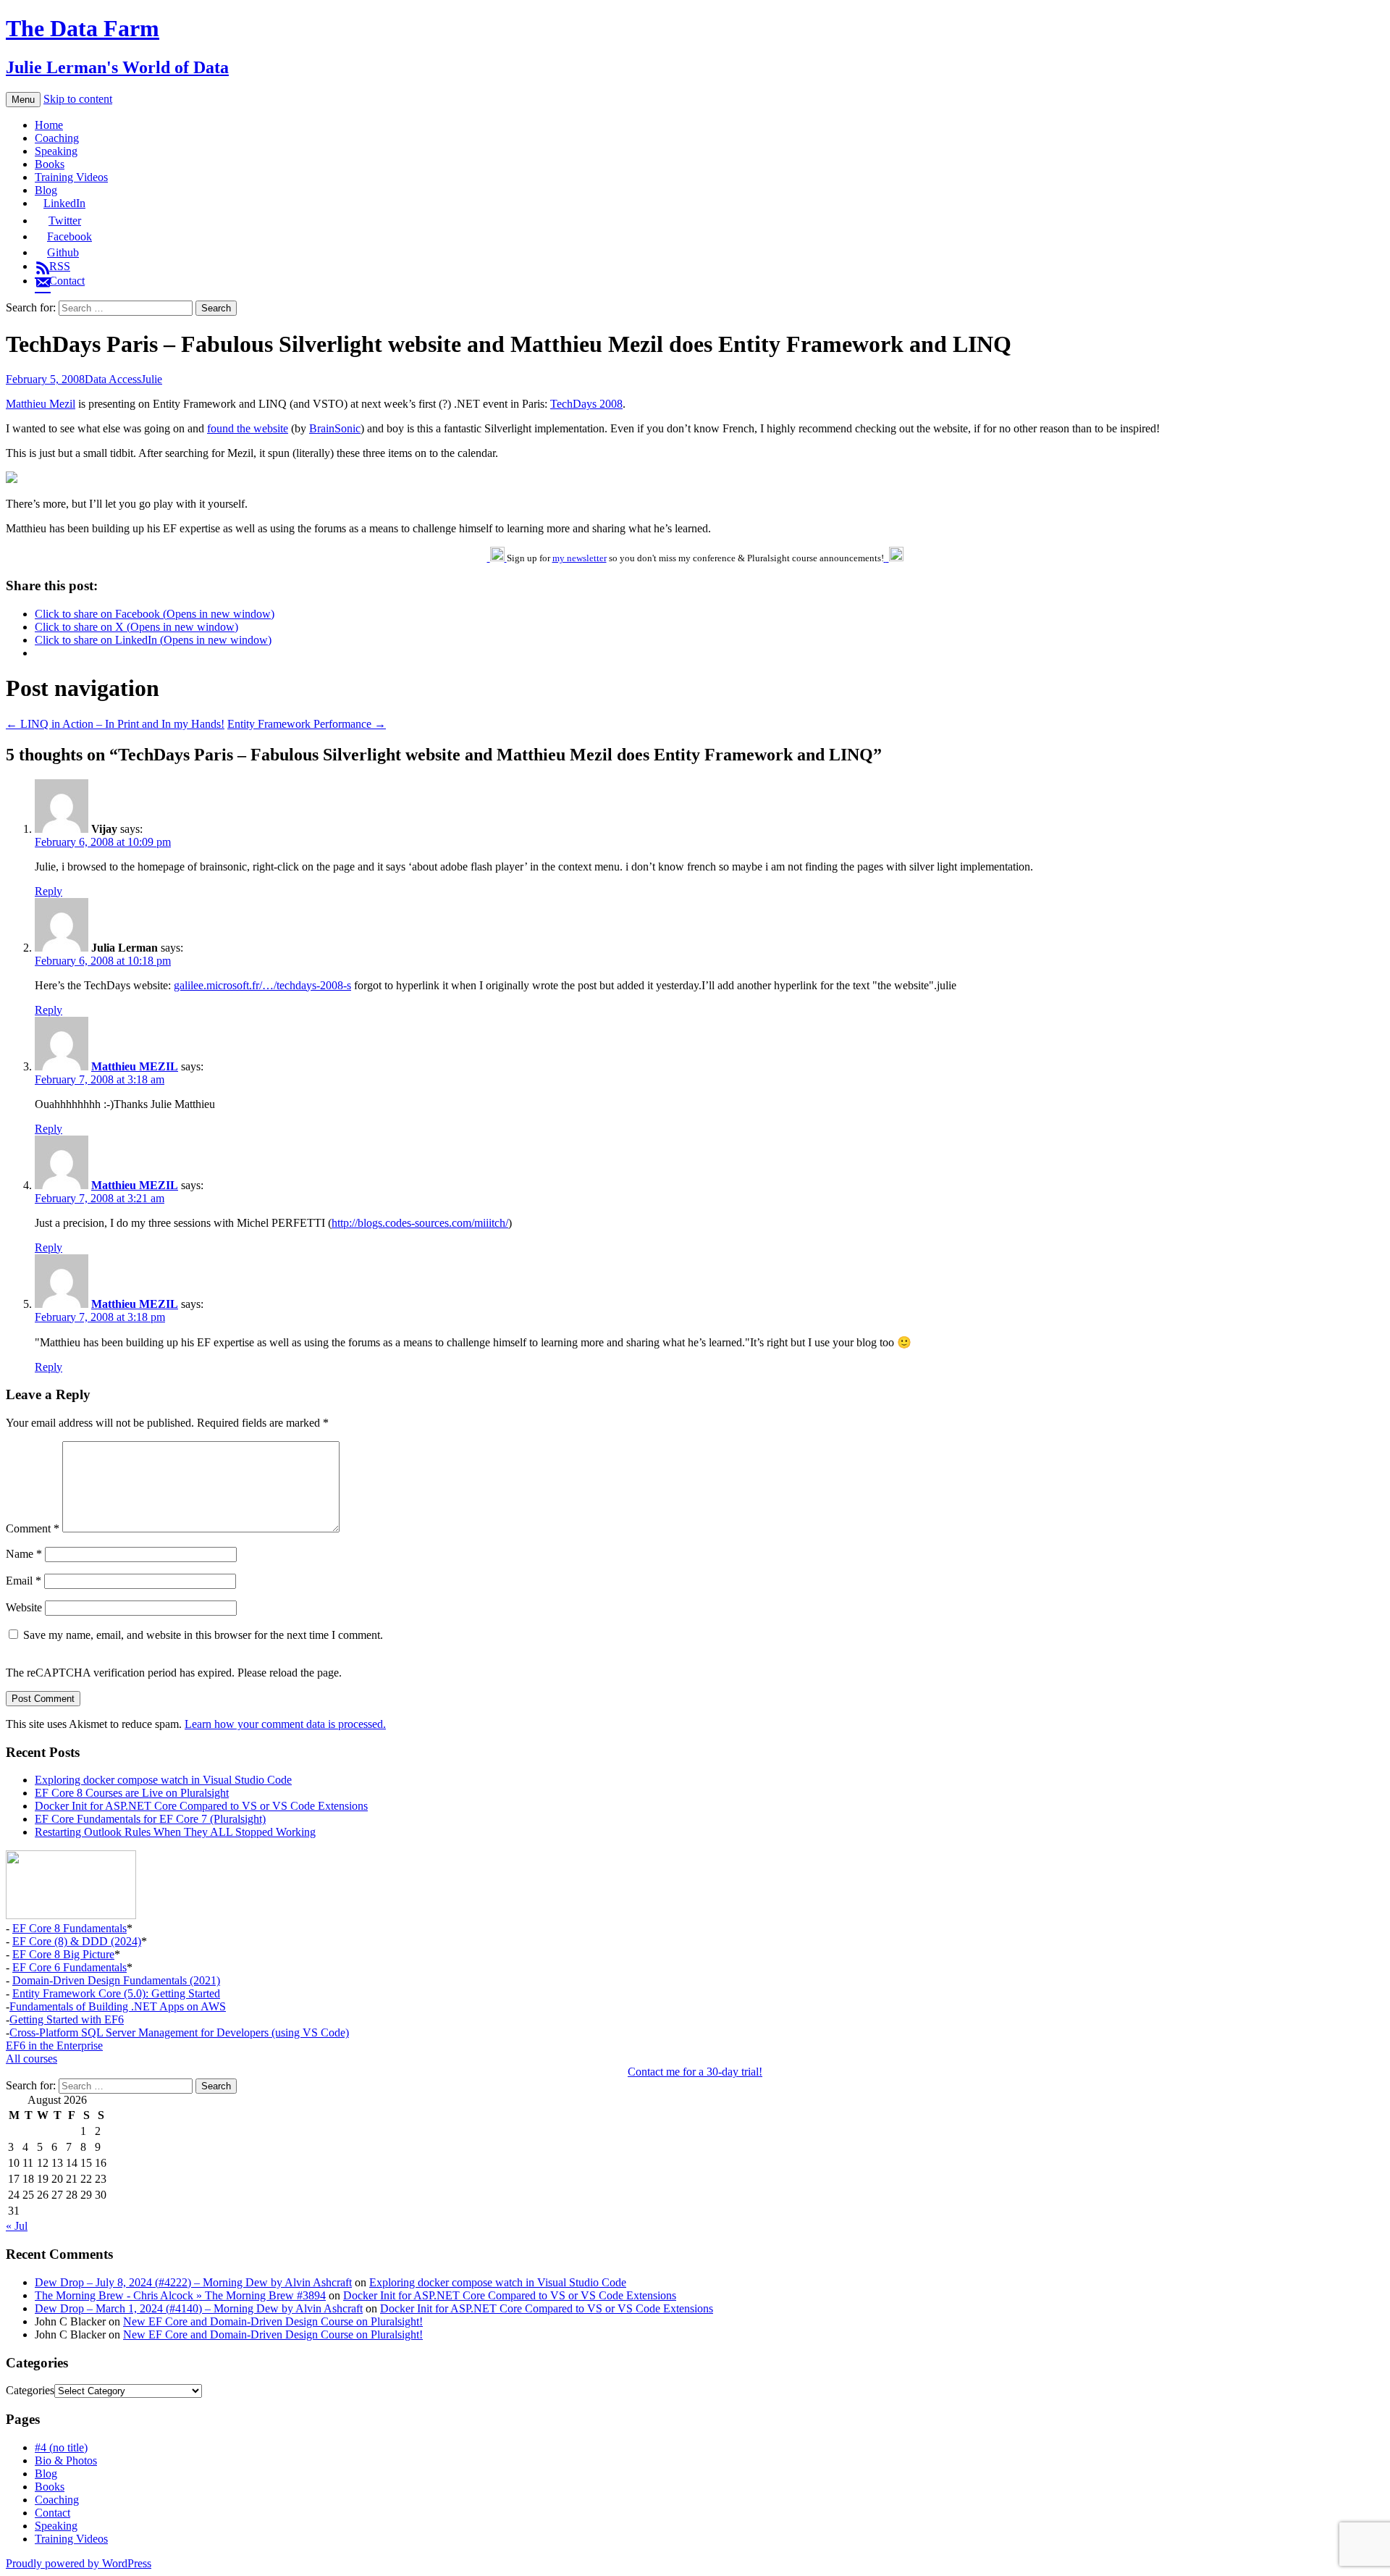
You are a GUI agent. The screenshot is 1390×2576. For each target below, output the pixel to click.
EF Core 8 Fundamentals (69, 1928)
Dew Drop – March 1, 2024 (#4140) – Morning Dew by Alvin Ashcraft (199, 2308)
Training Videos (71, 177)
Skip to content (78, 99)
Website (24, 1607)
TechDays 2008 (586, 404)
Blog (46, 190)
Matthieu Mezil (41, 404)
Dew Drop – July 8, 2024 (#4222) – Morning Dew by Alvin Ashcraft (193, 2282)
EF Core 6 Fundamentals (69, 1967)
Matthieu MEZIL (135, 1066)
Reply (49, 891)
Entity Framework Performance (307, 724)
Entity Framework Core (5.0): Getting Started (116, 1993)
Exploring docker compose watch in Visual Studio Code (163, 1780)
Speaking (56, 151)
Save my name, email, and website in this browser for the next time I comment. (203, 1635)
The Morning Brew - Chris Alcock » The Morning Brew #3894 (180, 2295)
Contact (52, 2513)
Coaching (57, 138)
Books (50, 164)
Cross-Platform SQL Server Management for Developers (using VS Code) (179, 2032)
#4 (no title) (61, 2447)
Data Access (113, 379)
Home (49, 125)
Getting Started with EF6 (67, 2019)
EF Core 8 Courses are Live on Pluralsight (132, 1793)
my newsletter (580, 558)
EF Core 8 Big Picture (63, 1954)
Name (24, 1554)
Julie (152, 379)
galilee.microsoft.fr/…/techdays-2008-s (262, 985)
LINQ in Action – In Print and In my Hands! (115, 724)
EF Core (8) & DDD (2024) (77, 1941)
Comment (33, 1528)
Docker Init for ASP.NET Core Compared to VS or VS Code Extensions (201, 1806)
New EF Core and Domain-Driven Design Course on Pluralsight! (273, 2321)
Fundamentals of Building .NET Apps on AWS (118, 2006)
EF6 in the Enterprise (54, 2046)
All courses (31, 2059)
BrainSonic (335, 428)
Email (24, 1581)
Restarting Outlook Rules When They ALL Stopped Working (175, 1832)
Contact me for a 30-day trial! (695, 2072)
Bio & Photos (66, 2460)
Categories (30, 2390)
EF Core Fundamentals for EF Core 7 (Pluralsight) (150, 1819)
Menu (23, 100)
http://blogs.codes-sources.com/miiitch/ (420, 1223)
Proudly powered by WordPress (79, 2563)
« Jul (17, 2226)
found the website (248, 428)
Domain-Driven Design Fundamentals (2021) (116, 1980)
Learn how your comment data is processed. (285, 1724)
